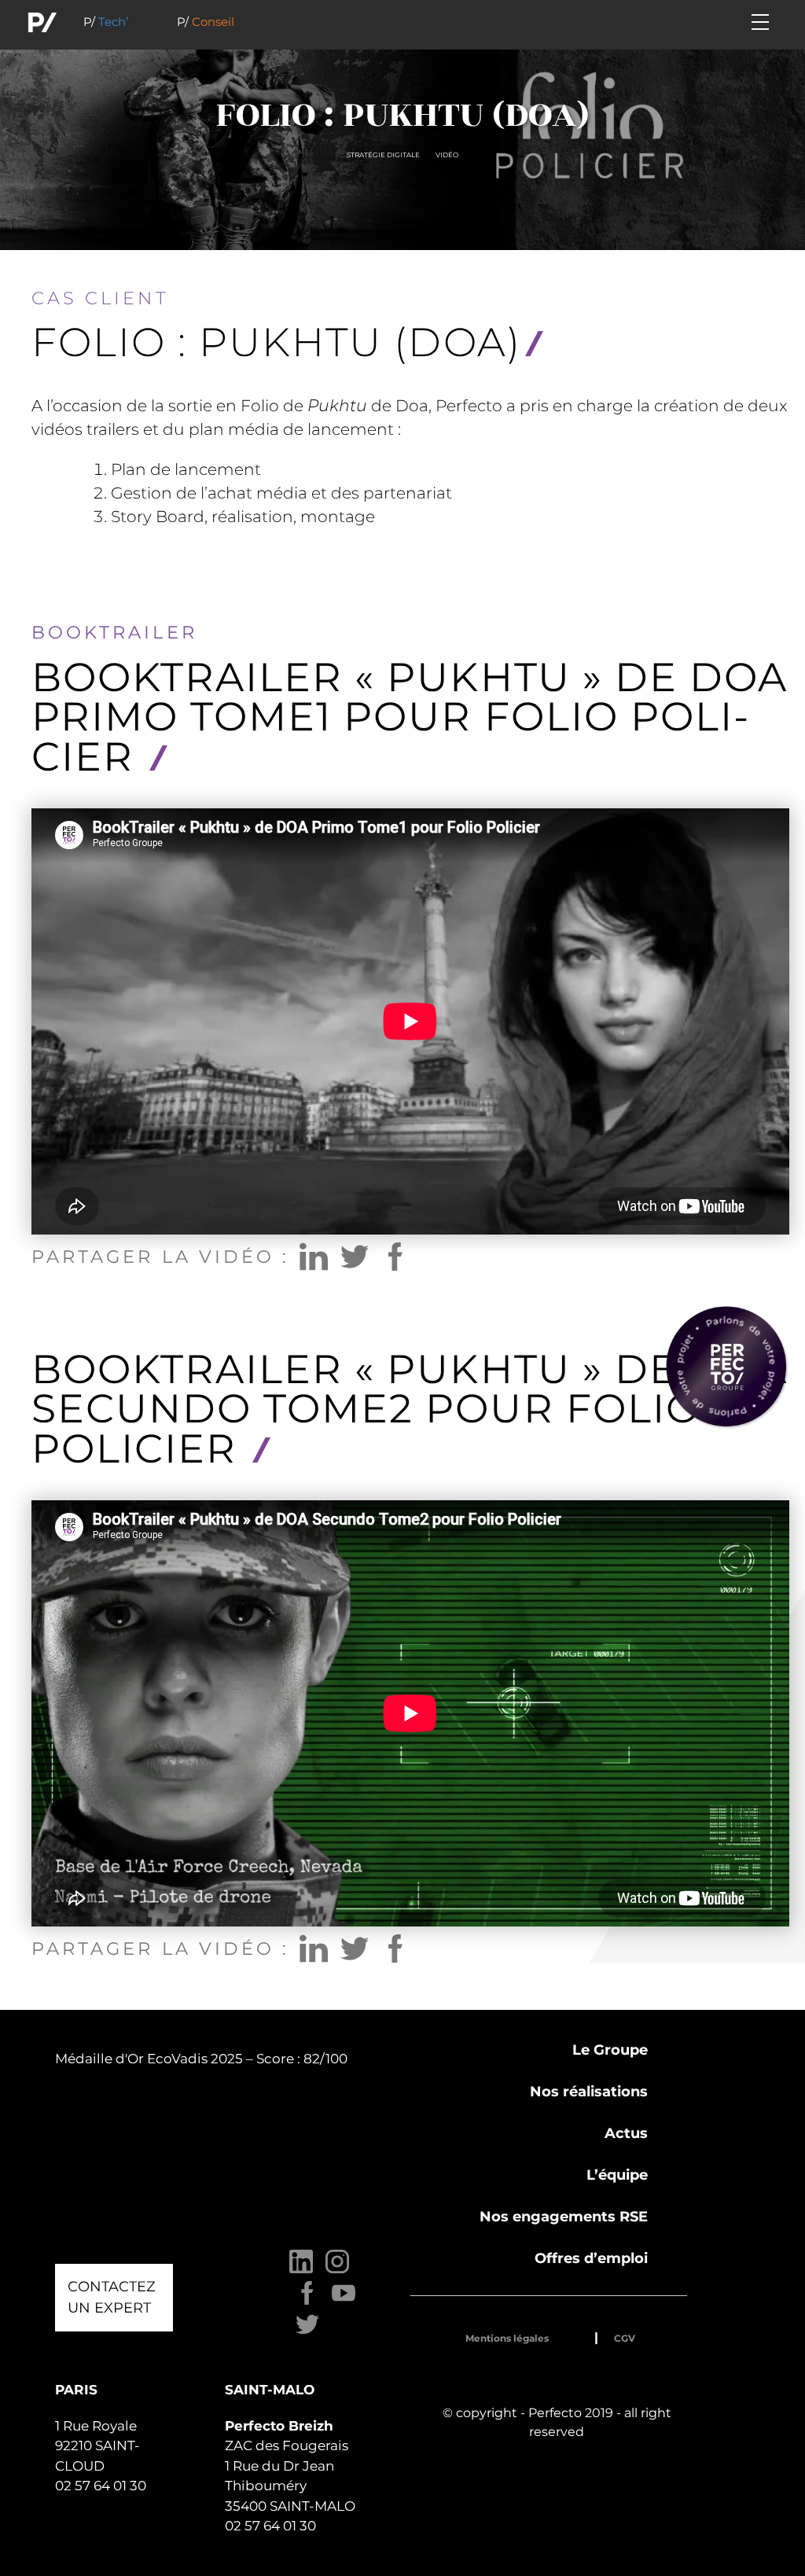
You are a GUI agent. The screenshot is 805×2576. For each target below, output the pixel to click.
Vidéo (447, 155)
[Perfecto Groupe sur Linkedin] (301, 2270)
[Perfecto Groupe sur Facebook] (307, 2301)
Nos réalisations (589, 2092)
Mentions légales (507, 2338)
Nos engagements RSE (564, 2217)
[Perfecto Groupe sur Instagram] (337, 2270)
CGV (625, 2338)
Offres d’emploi (591, 2258)
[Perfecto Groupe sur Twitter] (307, 2333)
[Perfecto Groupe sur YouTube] (344, 2301)
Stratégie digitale (383, 155)
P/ (106, 22)
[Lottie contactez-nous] (726, 1367)
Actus (626, 2133)
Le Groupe (610, 2050)
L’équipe (617, 2175)
